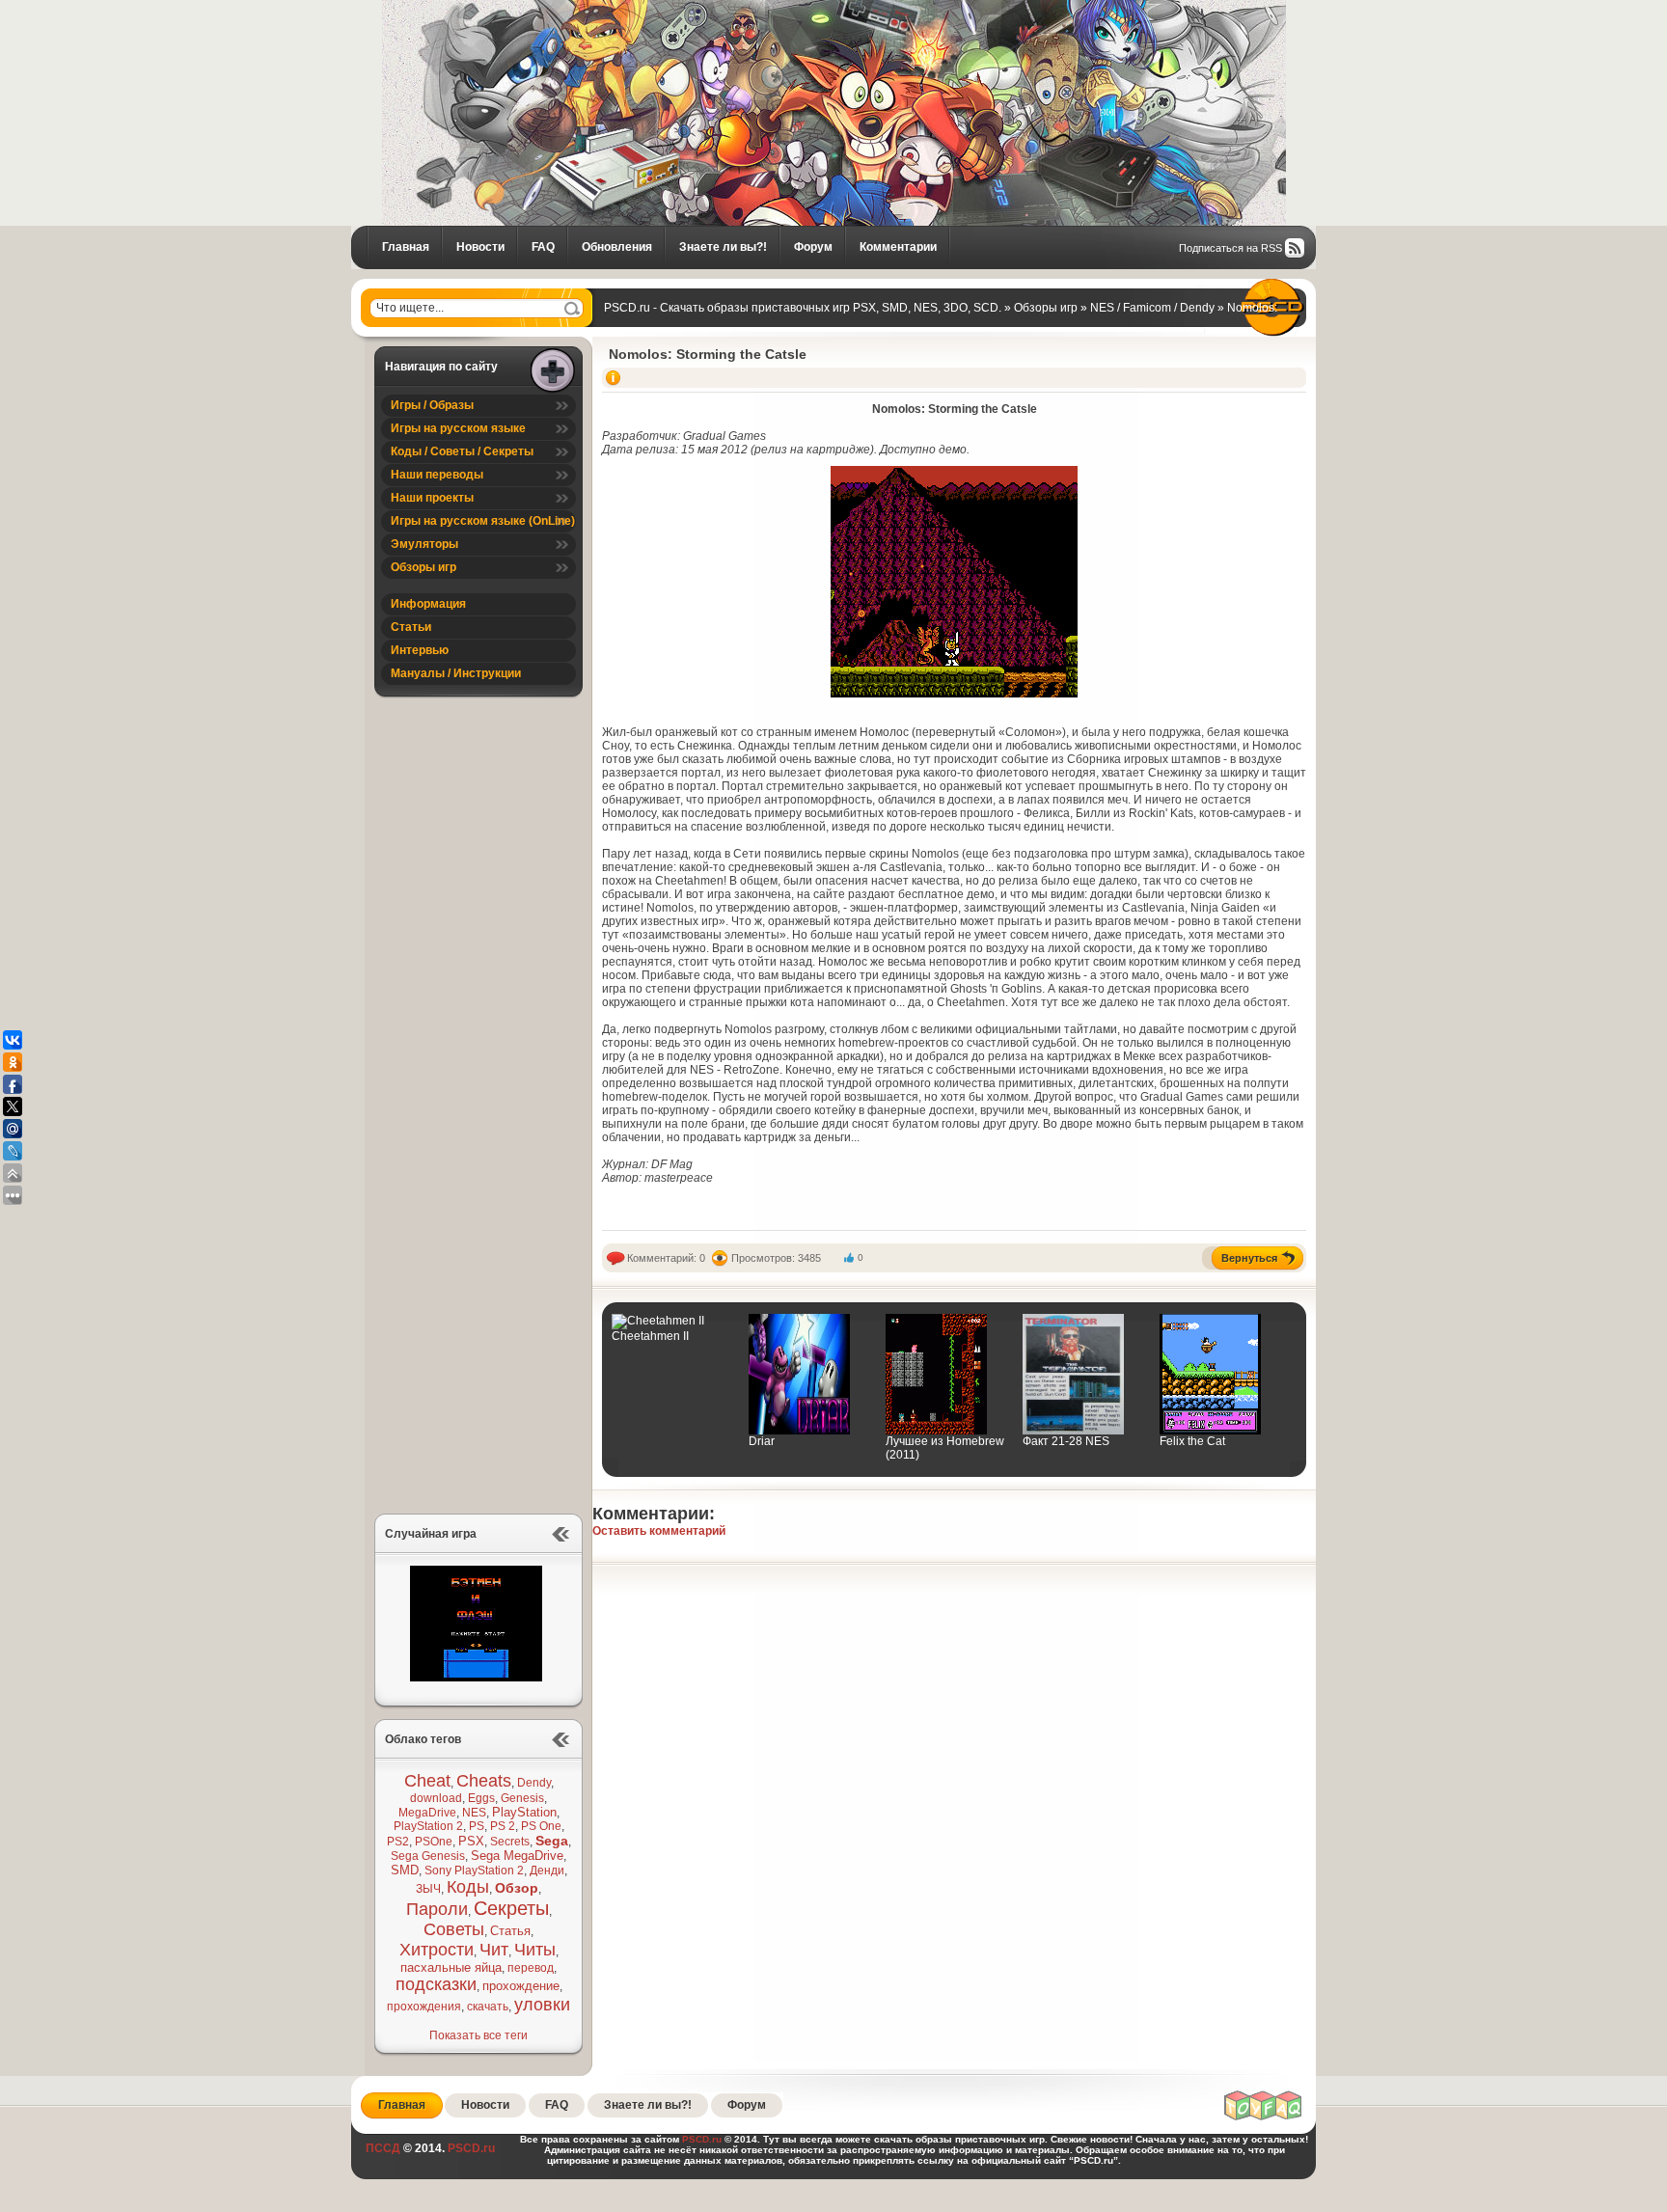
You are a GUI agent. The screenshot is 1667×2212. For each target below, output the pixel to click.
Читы (535, 1950)
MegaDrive (427, 1813)
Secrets (510, 1842)
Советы (454, 1929)
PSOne (434, 1842)
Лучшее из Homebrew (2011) (945, 1448)
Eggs (481, 1798)
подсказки (436, 1984)
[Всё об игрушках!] (1264, 2117)
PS (477, 1826)
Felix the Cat (1192, 1441)
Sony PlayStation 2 (474, 1871)
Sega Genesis (428, 1856)
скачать (488, 2007)
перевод (531, 1968)
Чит (494, 1950)
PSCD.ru (470, 2148)
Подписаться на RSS (1230, 248)
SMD (405, 1870)
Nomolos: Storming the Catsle (708, 354)
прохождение (521, 1986)
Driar (762, 1441)
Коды (468, 1887)
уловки (542, 2005)
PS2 (398, 1842)
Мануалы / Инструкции (456, 673)
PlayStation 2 (428, 1826)
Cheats (484, 1781)
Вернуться (1249, 1258)
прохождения (424, 2007)
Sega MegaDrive (517, 1856)
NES (474, 1813)
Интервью (420, 650)
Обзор (517, 1888)
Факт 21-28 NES (1066, 1441)
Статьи (411, 627)
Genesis (522, 1798)
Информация (428, 604)
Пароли (437, 1909)
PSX (471, 1841)
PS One (541, 1826)
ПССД (383, 2148)
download (436, 1798)
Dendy (534, 1783)
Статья (510, 1931)
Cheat (427, 1781)
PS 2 (503, 1826)
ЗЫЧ (428, 1889)
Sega (552, 1841)
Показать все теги (478, 2035)
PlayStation (524, 1812)
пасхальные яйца (451, 1967)
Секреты (511, 1908)
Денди (547, 1871)
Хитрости (437, 1950)
